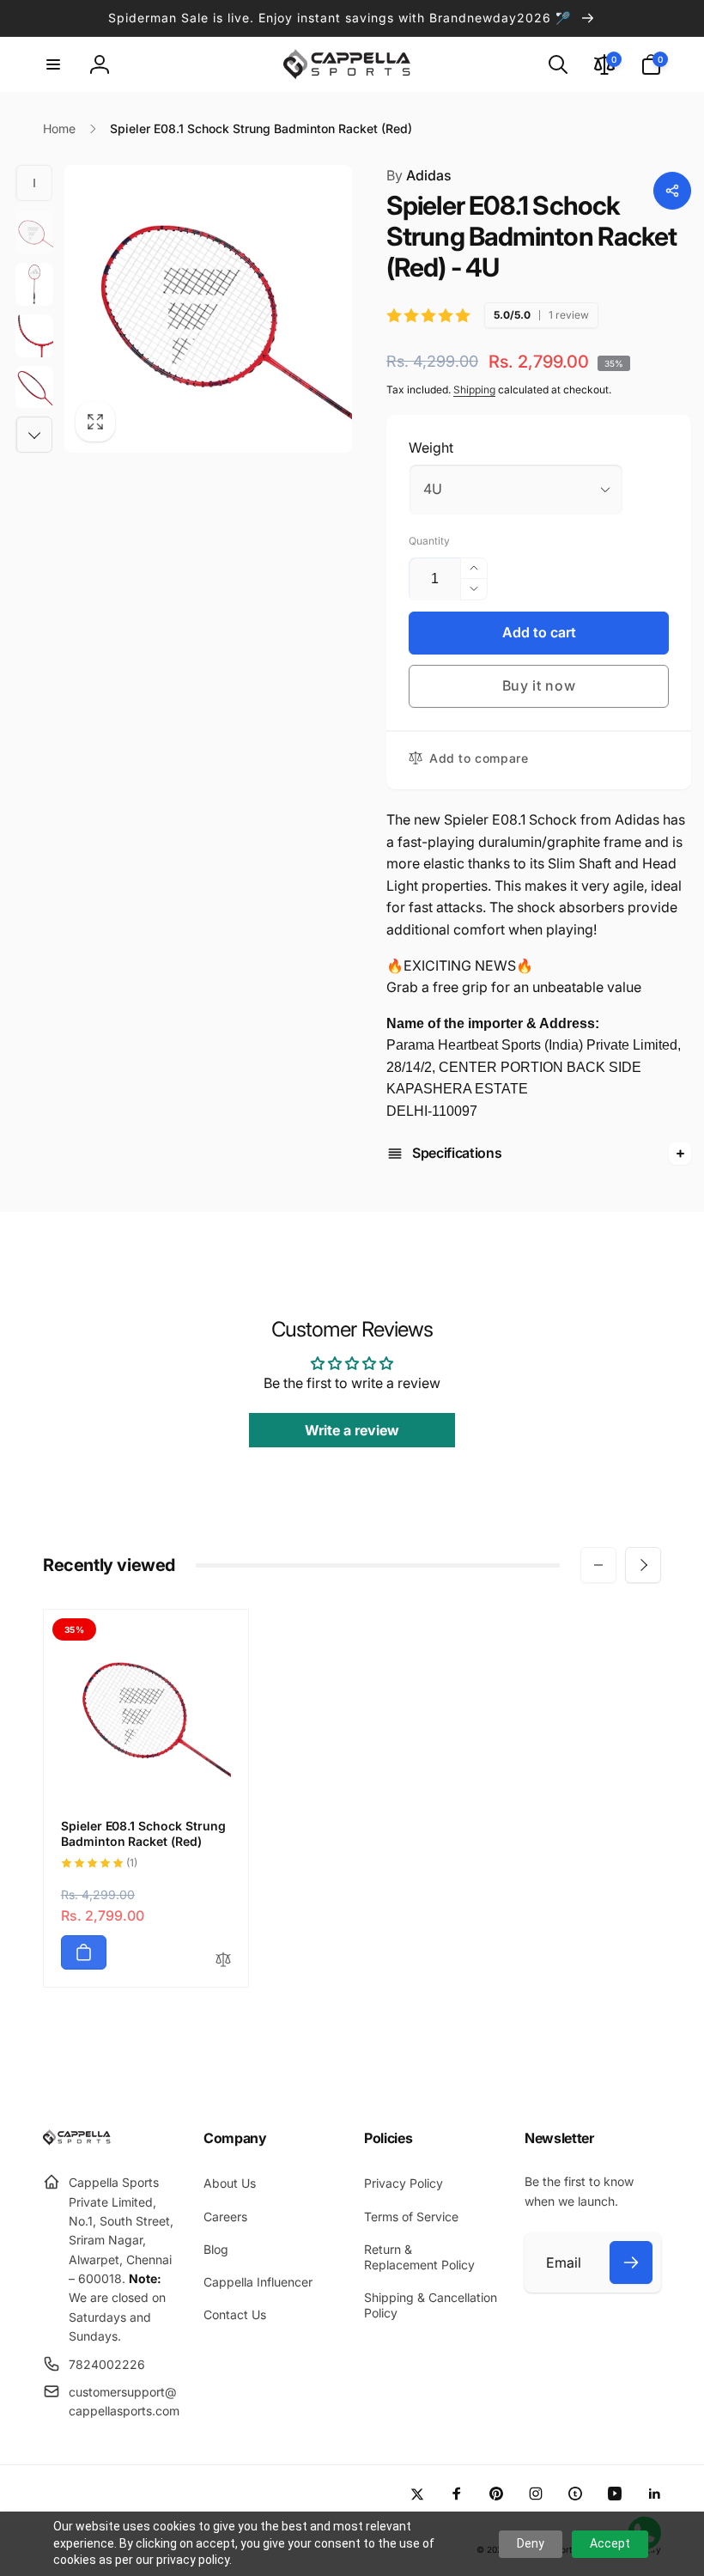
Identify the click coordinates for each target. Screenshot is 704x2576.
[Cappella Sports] (79, 2141)
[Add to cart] (84, 1952)
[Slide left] (34, 183)
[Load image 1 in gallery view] (34, 233)
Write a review (352, 1430)
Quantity (429, 541)
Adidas (419, 175)
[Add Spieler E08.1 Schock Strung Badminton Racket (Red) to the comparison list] (223, 1961)
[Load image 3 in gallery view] (34, 336)
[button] (53, 64)
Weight (431, 448)
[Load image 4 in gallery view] (34, 387)
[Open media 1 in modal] (208, 309)
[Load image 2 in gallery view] (34, 284)
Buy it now (539, 685)
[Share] (672, 191)
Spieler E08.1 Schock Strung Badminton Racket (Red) (143, 1833)
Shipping (474, 390)
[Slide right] (34, 435)
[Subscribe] (631, 2262)
